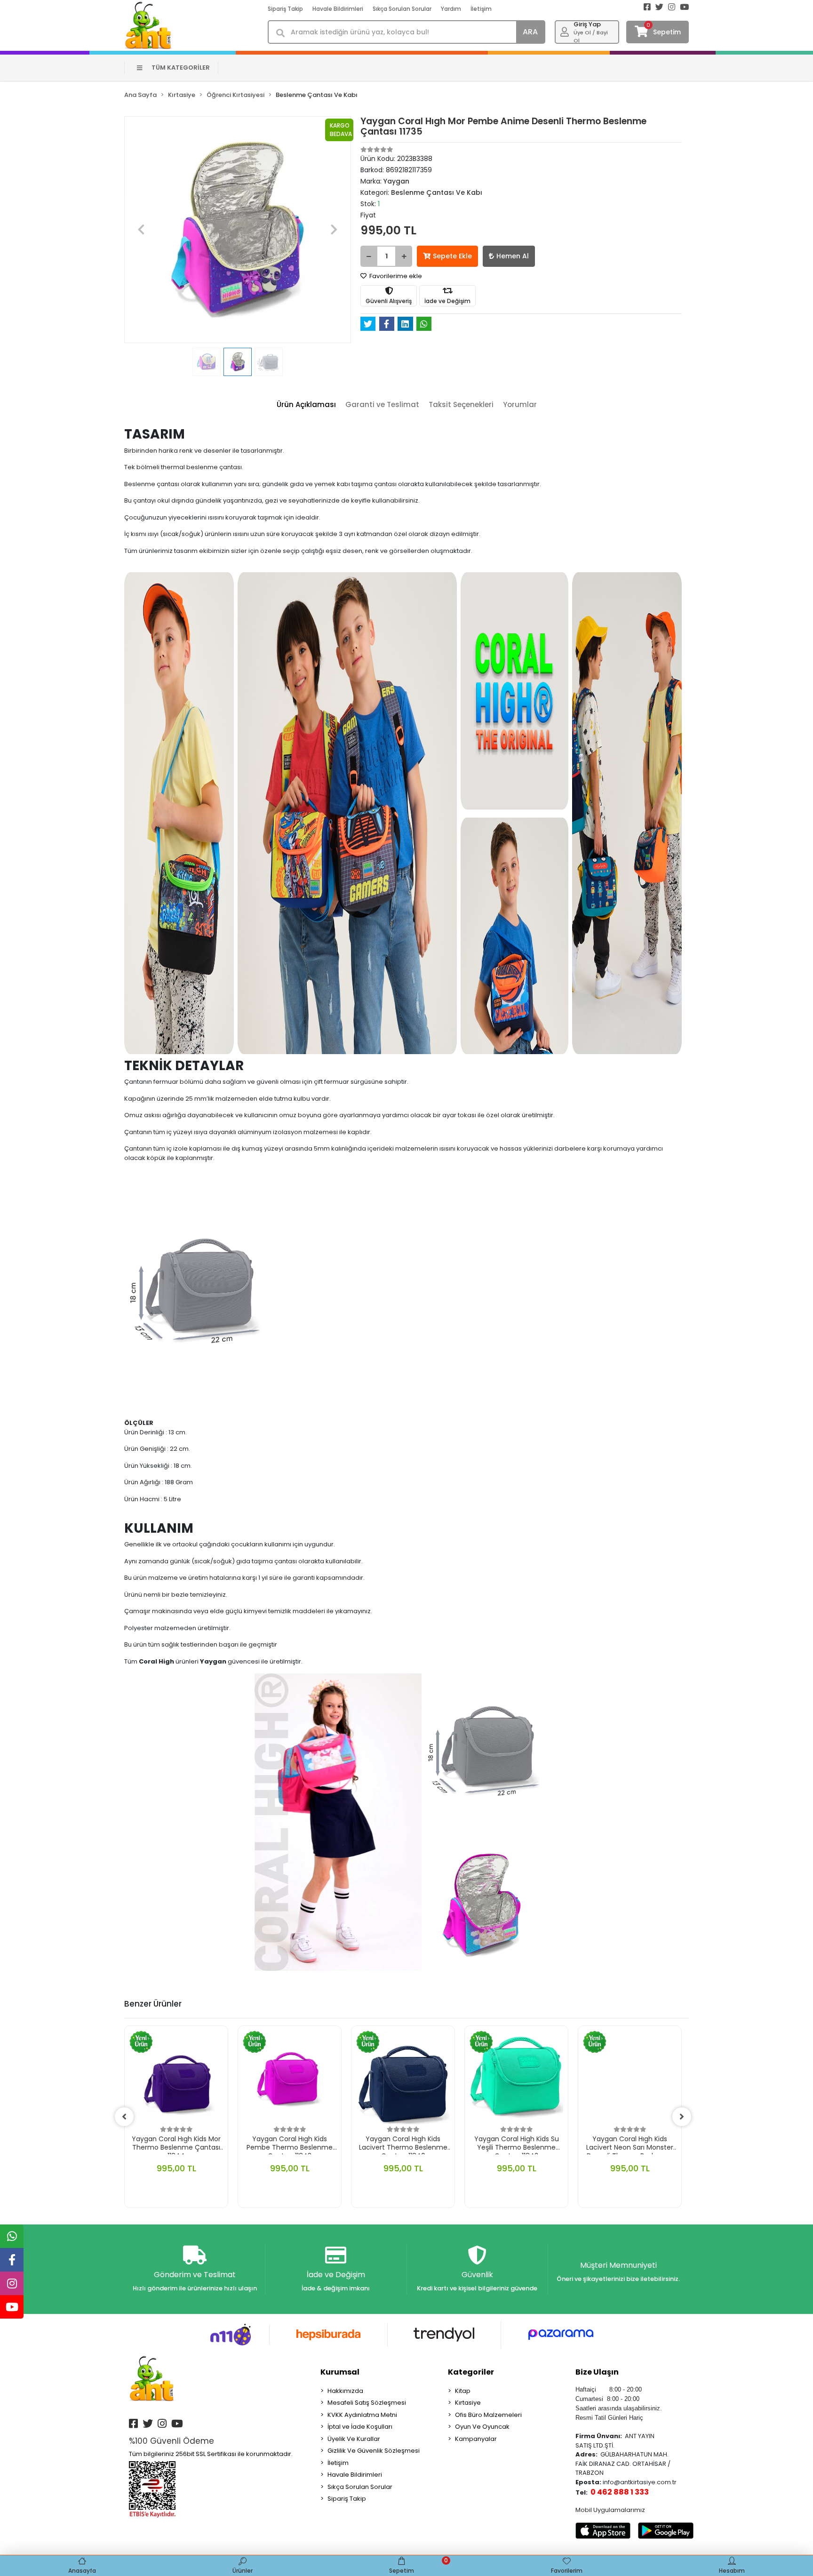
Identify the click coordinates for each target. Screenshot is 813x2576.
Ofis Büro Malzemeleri (488, 2415)
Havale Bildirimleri (338, 9)
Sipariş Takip (285, 9)
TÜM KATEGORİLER (181, 68)
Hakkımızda (345, 2391)
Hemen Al (513, 256)
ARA (530, 32)
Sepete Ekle (452, 256)
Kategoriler (471, 2372)
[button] (141, 230)
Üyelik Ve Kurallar (354, 2439)
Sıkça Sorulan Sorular (402, 9)
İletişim (481, 9)
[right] (682, 2117)
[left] (124, 2117)
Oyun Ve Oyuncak (482, 2427)
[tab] (306, 405)
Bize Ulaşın (597, 2372)
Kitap (463, 2391)
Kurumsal (340, 2372)
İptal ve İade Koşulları (360, 2427)
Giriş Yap (587, 24)
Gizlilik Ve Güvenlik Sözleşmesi (374, 2451)
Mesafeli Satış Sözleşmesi (367, 2403)
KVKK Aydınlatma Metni (362, 2415)
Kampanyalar (476, 2439)
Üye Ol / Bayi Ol (591, 36)
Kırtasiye (468, 2403)
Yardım (451, 9)
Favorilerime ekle (395, 276)
